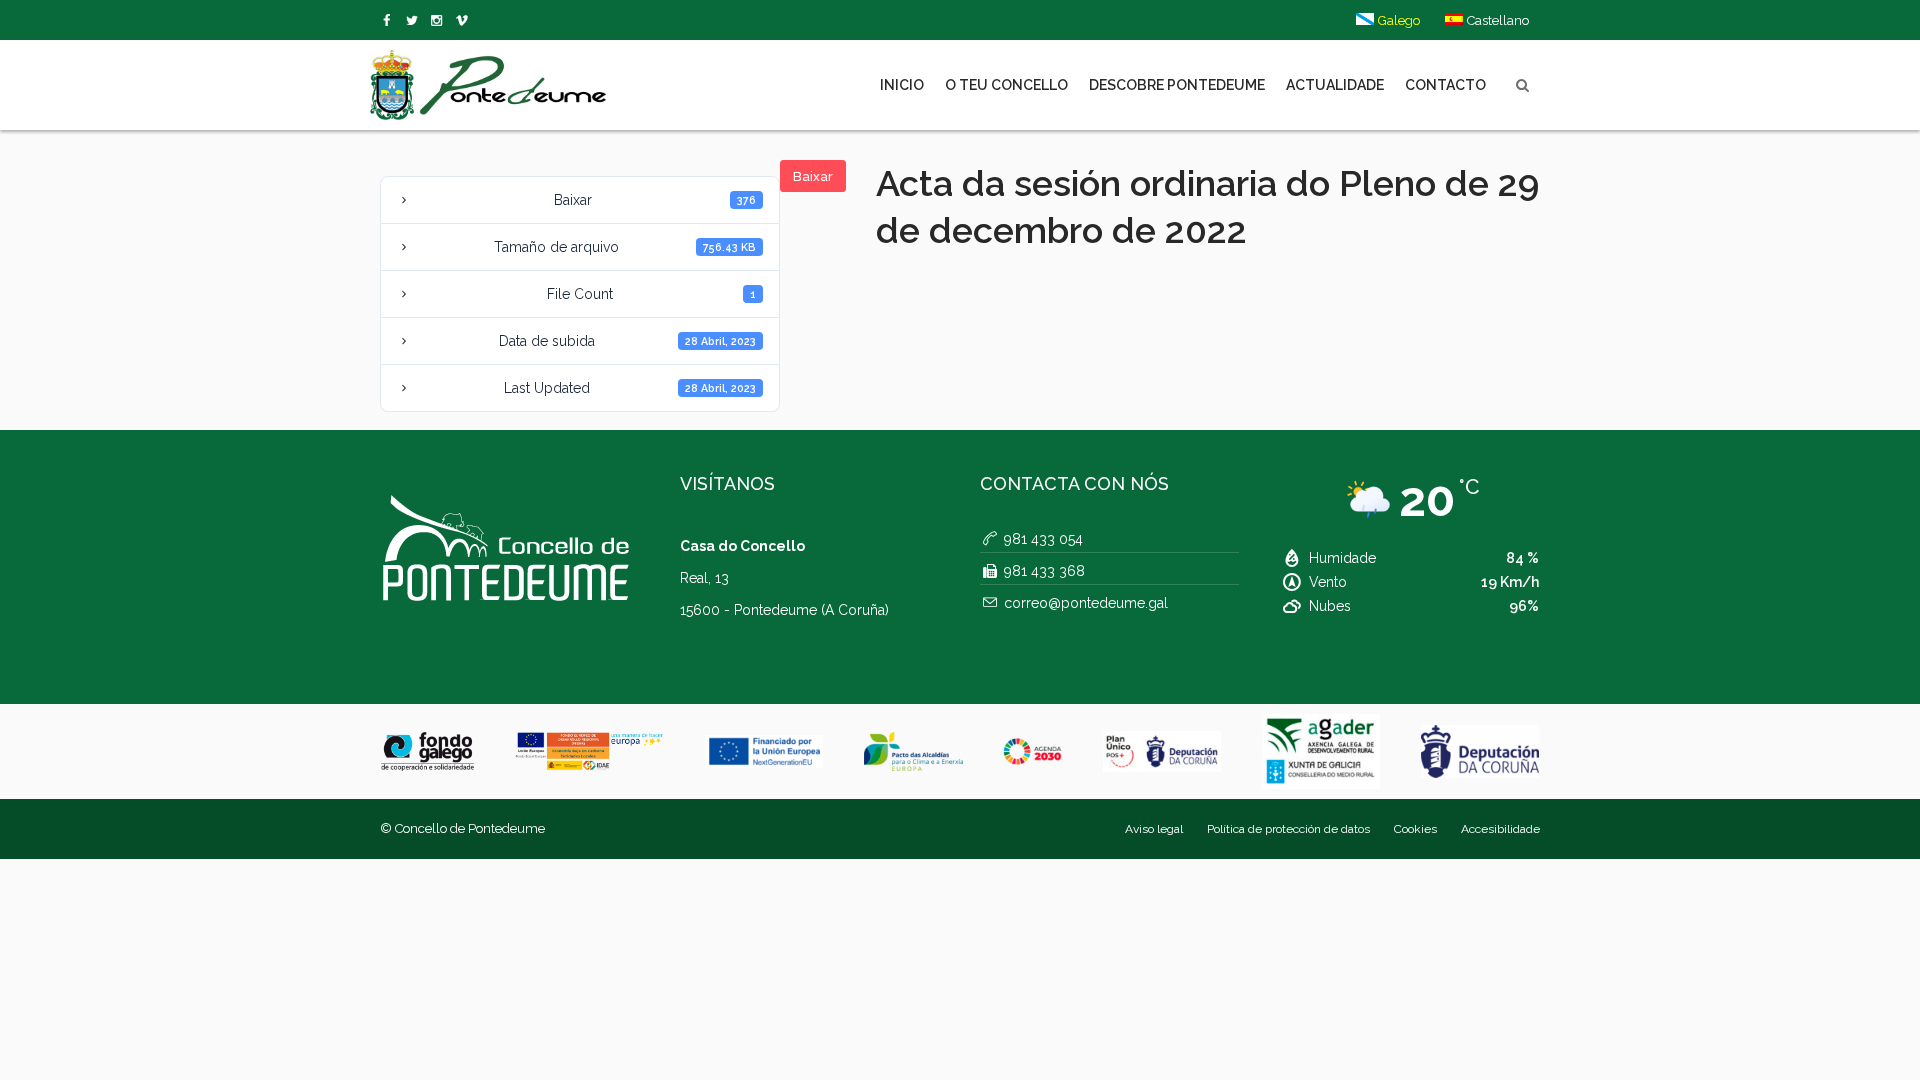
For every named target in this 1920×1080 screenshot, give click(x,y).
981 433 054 (1043, 539)
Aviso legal (1154, 829)
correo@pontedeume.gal (1086, 603)
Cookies (1415, 829)
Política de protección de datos (1288, 829)
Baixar (813, 176)
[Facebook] (390, 21)
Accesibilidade (1500, 829)
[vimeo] (415, 21)
